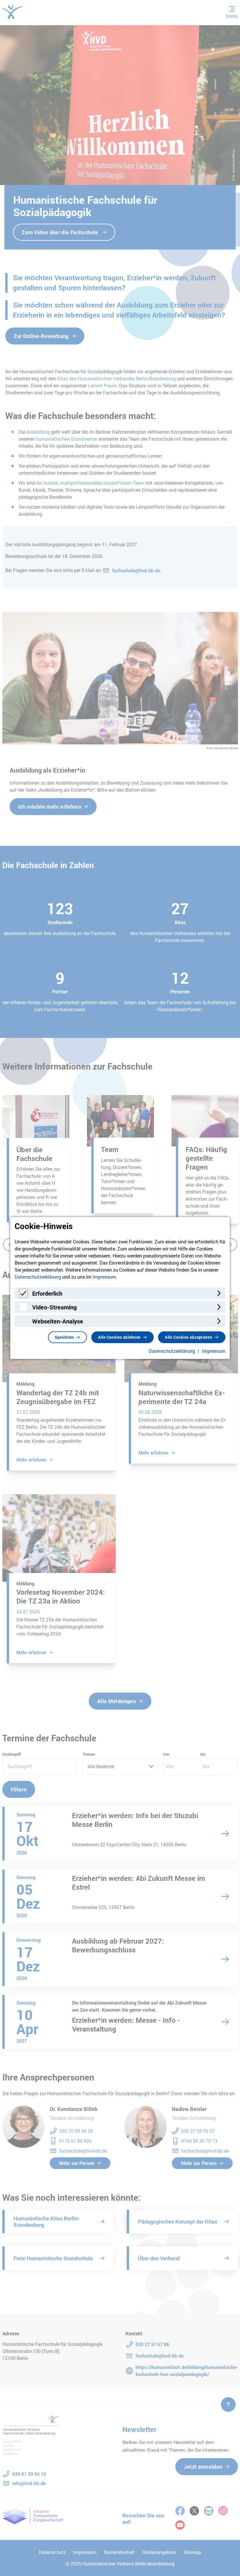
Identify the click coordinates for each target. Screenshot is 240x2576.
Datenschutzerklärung (38, 1277)
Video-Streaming (54, 1307)
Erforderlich (47, 1293)
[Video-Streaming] (23, 1310)
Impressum (104, 1277)
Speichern (64, 1337)
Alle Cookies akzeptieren (188, 1337)
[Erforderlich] (23, 1296)
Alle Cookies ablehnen (119, 1337)
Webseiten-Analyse (58, 1321)
